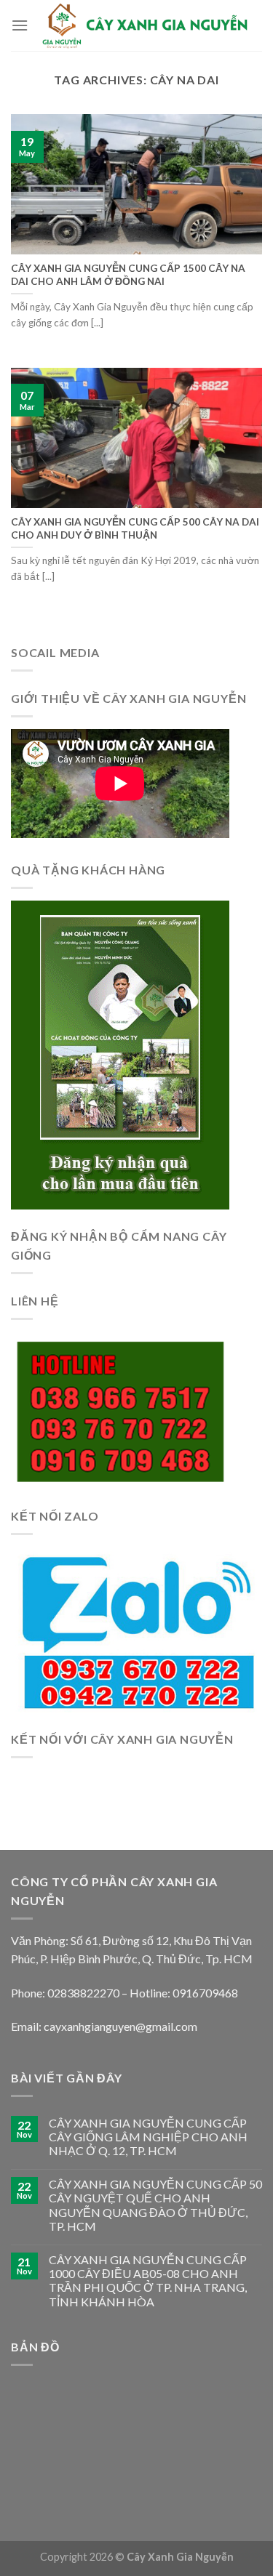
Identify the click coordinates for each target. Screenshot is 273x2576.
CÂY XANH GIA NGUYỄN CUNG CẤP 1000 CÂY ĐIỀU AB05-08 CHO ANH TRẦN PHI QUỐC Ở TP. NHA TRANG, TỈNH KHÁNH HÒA (148, 2281)
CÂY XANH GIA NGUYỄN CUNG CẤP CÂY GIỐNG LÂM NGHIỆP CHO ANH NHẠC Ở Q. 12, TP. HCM (148, 2137)
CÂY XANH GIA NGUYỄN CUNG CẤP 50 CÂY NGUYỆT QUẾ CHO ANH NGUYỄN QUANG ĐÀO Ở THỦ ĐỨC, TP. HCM (155, 2205)
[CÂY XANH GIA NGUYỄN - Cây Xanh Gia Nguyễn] (145, 25)
